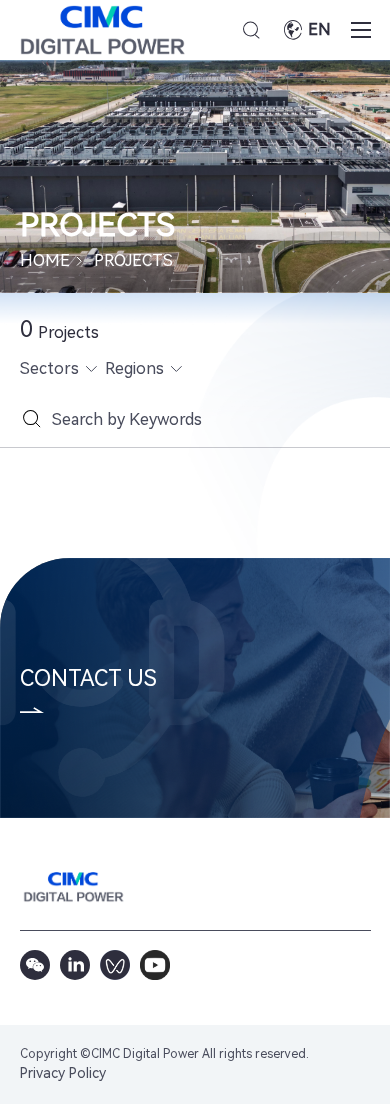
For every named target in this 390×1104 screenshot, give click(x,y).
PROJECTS (133, 260)
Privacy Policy (63, 1073)
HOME (45, 260)
